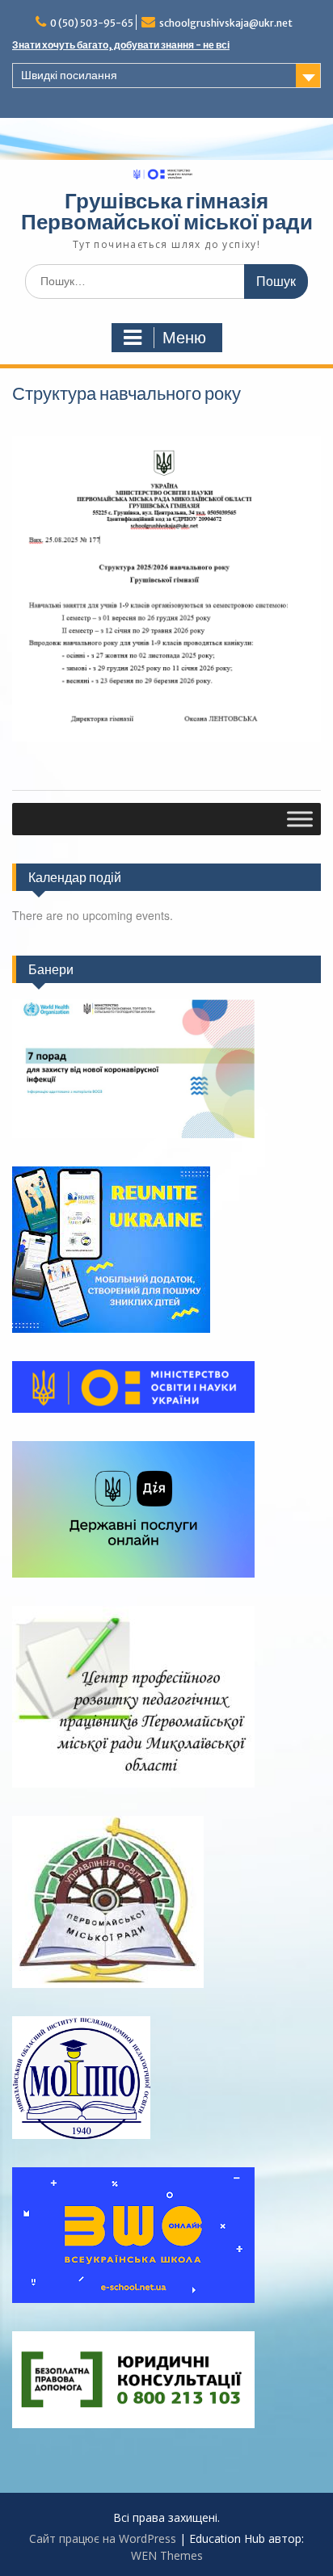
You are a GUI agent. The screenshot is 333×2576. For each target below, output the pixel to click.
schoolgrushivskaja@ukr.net (226, 23)
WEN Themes (167, 2555)
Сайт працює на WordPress (103, 2538)
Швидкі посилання (69, 75)
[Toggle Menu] (300, 819)
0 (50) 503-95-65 (92, 23)
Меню (184, 338)
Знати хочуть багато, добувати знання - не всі (121, 45)
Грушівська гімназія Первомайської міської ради (167, 211)
